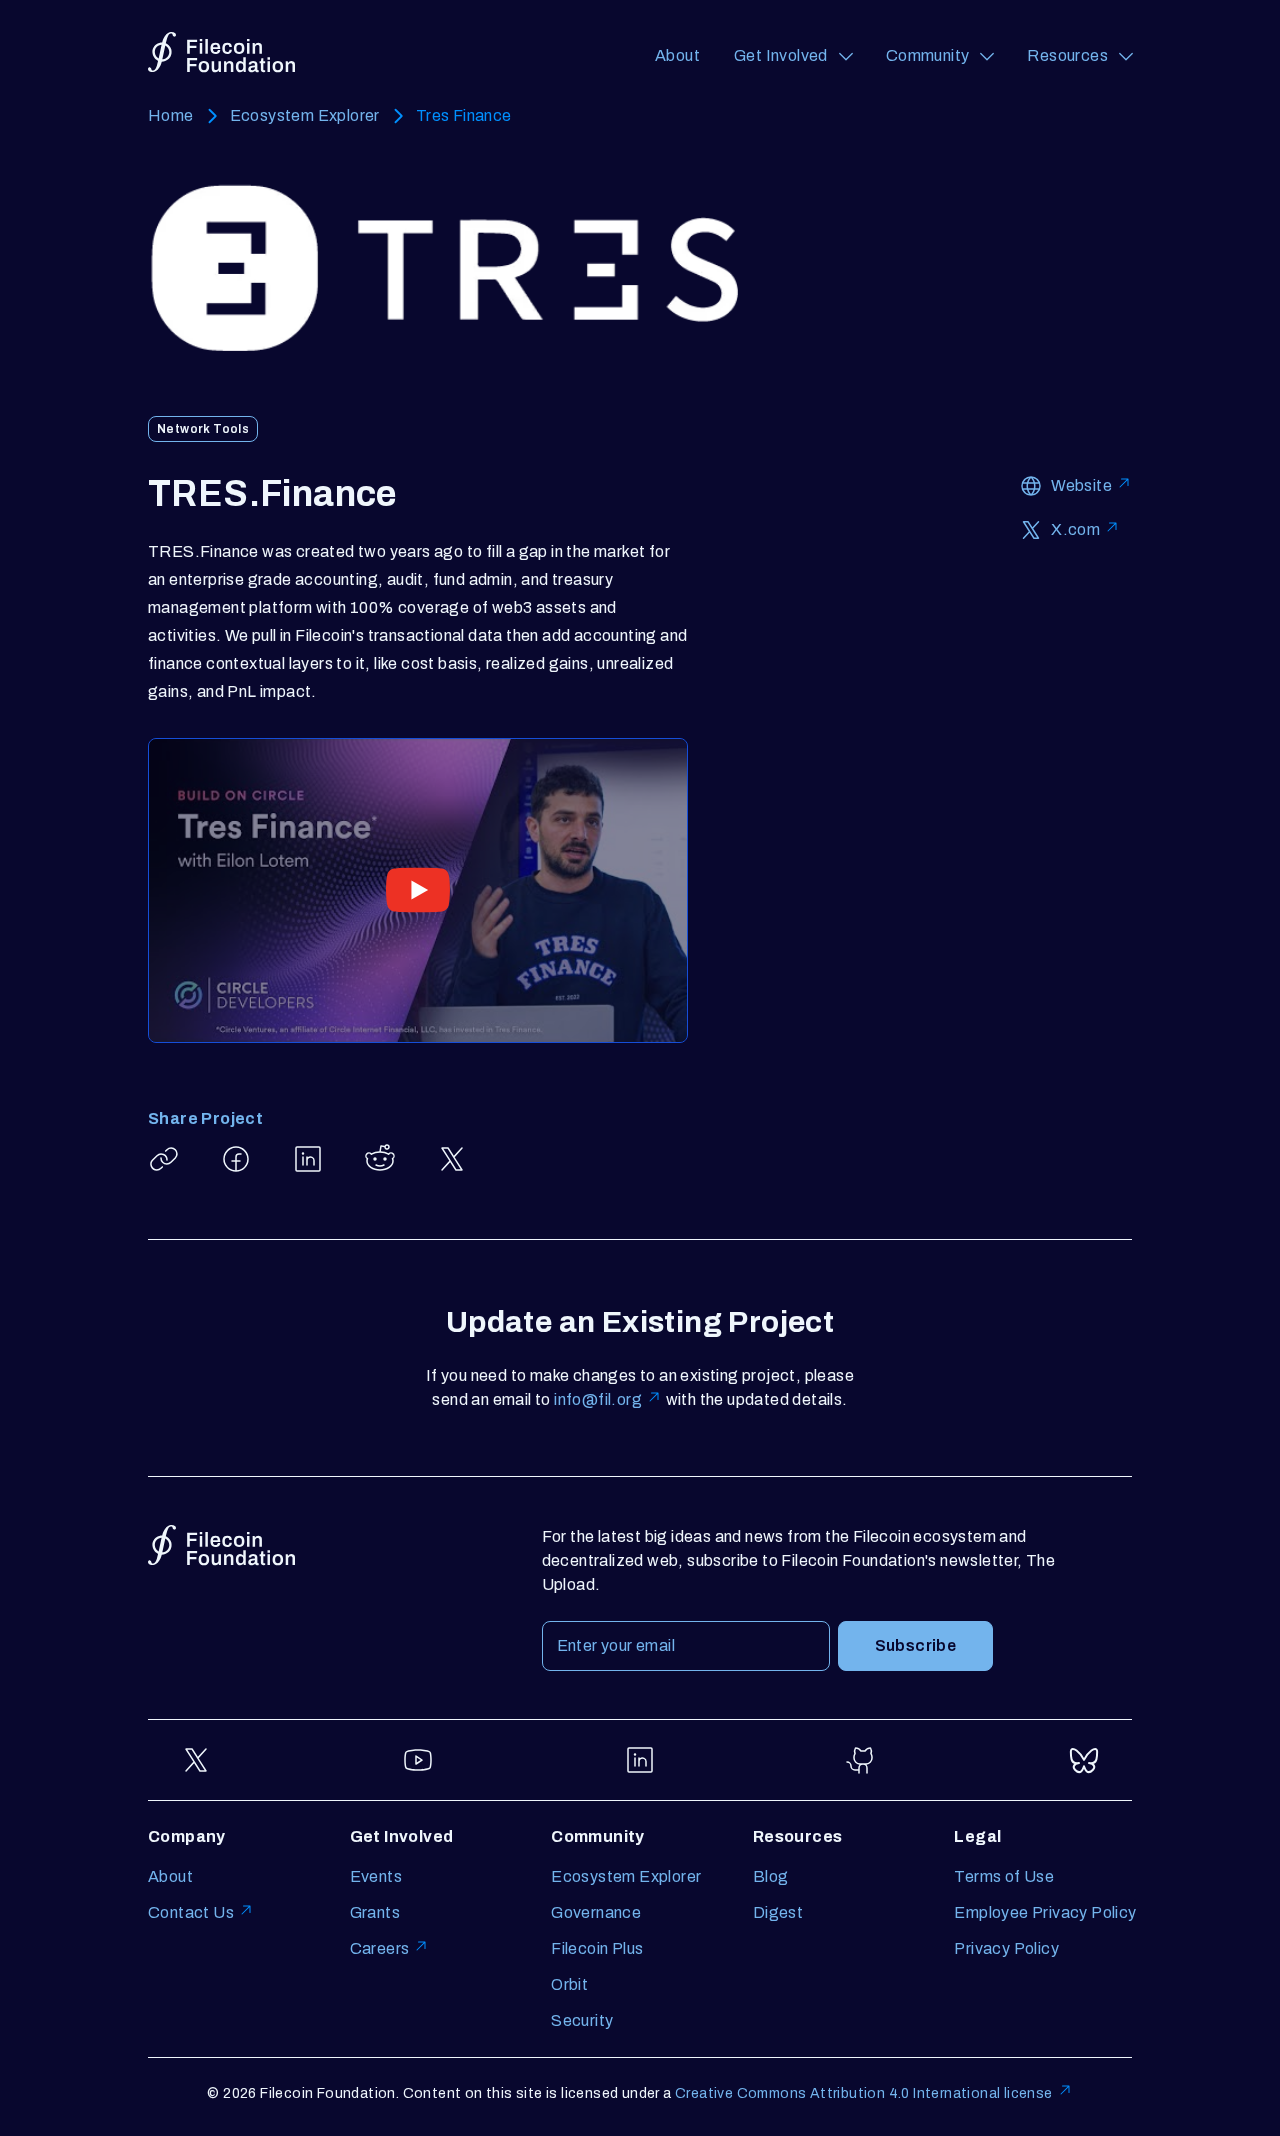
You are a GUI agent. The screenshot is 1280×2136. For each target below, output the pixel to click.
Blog (771, 1876)
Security (582, 2020)
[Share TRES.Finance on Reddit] (380, 1159)
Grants (375, 1912)
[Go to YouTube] (418, 1760)
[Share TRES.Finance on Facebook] (236, 1159)
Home (171, 115)
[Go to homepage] (221, 52)
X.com (1075, 529)
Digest (778, 1912)
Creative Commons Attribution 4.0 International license (864, 2093)
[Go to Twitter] (196, 1760)
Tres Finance (464, 115)
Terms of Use (1004, 1876)
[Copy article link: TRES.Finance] (164, 1159)
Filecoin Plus (597, 1948)
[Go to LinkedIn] (640, 1760)
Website (1081, 485)
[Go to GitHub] (862, 1760)
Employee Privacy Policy (1045, 1912)
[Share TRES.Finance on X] (452, 1159)
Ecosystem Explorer (305, 115)
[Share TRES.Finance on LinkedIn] (308, 1159)
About (677, 55)
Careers (380, 1948)
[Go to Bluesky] (1084, 1760)
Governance (596, 1912)
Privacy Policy (1006, 1948)
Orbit (569, 1984)
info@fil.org (598, 1399)
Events (376, 1876)
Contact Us (191, 1912)
